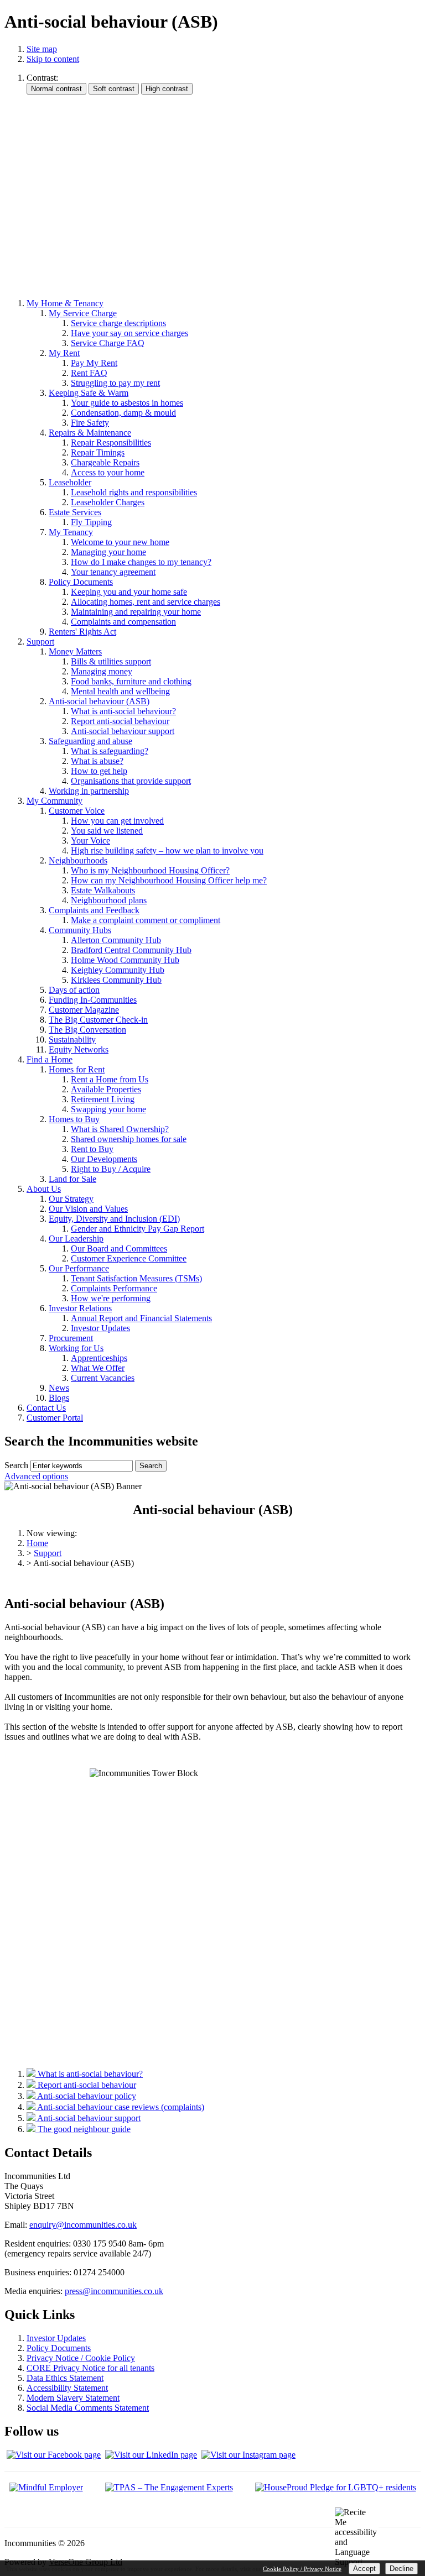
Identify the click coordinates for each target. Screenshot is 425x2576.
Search (16, 1465)
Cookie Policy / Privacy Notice (302, 2569)
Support (48, 1553)
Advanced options (36, 1476)
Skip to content (53, 59)
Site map (42, 49)
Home (37, 1543)
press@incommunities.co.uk (114, 2291)
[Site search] (82, 1466)
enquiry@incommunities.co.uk (83, 2225)
